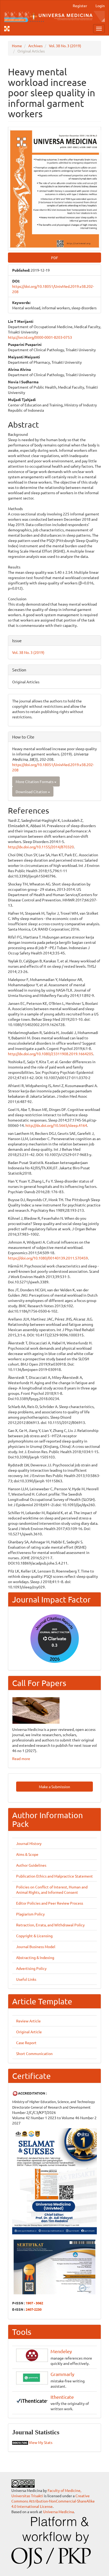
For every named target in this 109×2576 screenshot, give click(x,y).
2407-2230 (34, 2309)
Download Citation (32, 792)
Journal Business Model (36, 1947)
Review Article (28, 2021)
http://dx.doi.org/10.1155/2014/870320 (41, 847)
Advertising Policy (31, 1968)
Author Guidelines (31, 1865)
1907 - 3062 (34, 2303)
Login (100, 6)
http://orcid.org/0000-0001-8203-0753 (40, 337)
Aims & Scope (27, 1854)
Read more (21, 1758)
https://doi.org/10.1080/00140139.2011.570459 (48, 1258)
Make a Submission (54, 1787)
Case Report (26, 2043)
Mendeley (61, 2351)
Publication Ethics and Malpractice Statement (54, 1876)
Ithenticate (62, 2397)
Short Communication (34, 2053)
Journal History (29, 1843)
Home (17, 46)
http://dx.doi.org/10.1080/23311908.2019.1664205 (51, 1054)
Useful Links (26, 1979)
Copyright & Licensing (34, 1936)
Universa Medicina (58, 2512)
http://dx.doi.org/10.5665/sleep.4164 (56, 1125)
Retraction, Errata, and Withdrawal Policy (50, 1925)
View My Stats (41, 2442)
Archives (35, 46)
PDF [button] (55, 258)
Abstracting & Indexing (35, 1957)
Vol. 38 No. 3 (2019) (65, 46)
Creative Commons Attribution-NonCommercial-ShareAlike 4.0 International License (53, 2501)
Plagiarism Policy (30, 1914)
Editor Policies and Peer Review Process (50, 1903)
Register (80, 6)
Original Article (29, 2032)
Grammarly (62, 2374)
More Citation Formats (35, 781)
